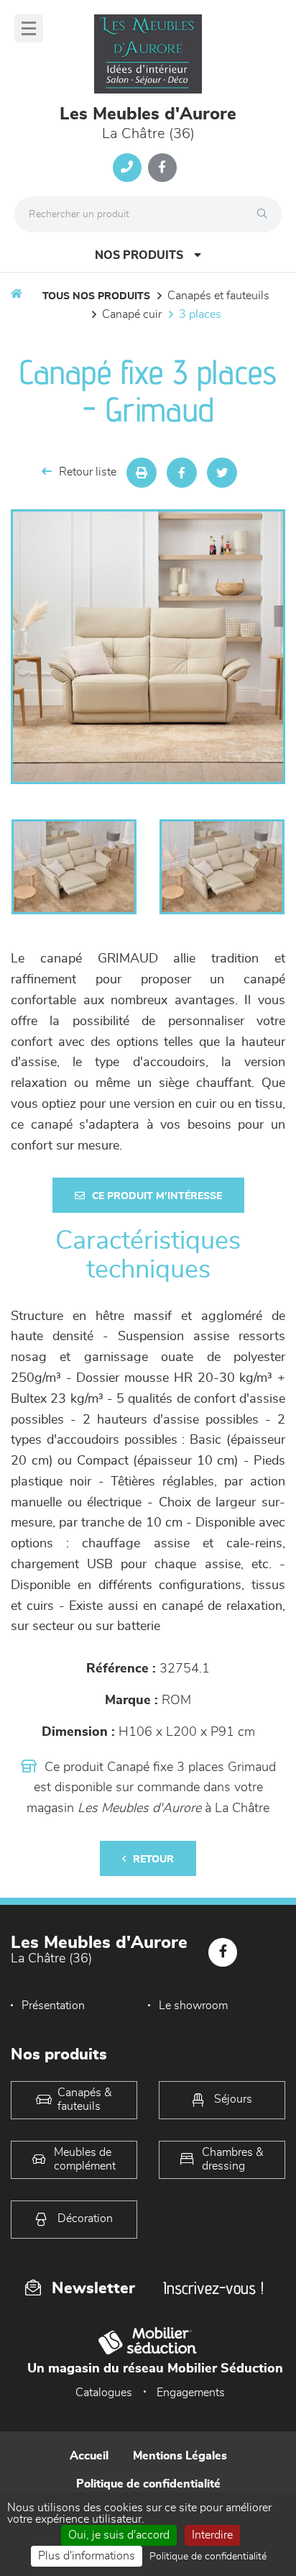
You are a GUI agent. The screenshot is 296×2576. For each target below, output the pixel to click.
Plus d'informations (87, 2556)
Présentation (53, 2006)
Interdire (212, 2535)
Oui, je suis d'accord (119, 2535)
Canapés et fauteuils (218, 296)
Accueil (89, 2456)
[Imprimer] (142, 473)
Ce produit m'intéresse (157, 1196)
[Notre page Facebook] (162, 168)
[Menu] (29, 28)
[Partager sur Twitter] (222, 473)
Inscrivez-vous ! (213, 2288)
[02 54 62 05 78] (127, 168)
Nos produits (139, 255)
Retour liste (88, 472)
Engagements (191, 2393)
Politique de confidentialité (148, 2484)
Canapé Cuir (132, 314)
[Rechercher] (266, 214)
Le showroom (193, 2006)
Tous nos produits (96, 296)
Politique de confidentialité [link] (208, 2557)
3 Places (200, 314)
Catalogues (104, 2393)
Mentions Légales (180, 2456)
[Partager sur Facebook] (182, 473)
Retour (153, 1860)
